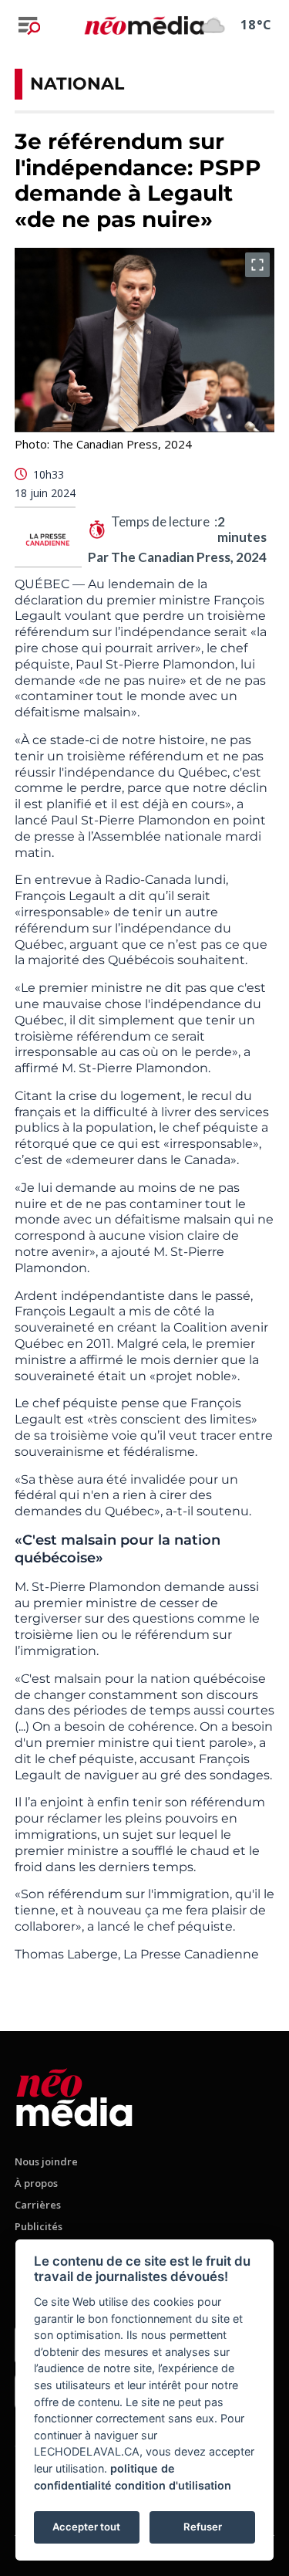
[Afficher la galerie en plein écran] (257, 265)
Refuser (203, 2527)
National (77, 84)
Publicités (39, 2226)
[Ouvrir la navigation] (29, 25)
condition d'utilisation (173, 2485)
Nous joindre (46, 2161)
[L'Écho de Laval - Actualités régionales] (144, 25)
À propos (36, 2183)
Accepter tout (86, 2527)
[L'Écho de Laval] (74, 2095)
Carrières (38, 2205)
